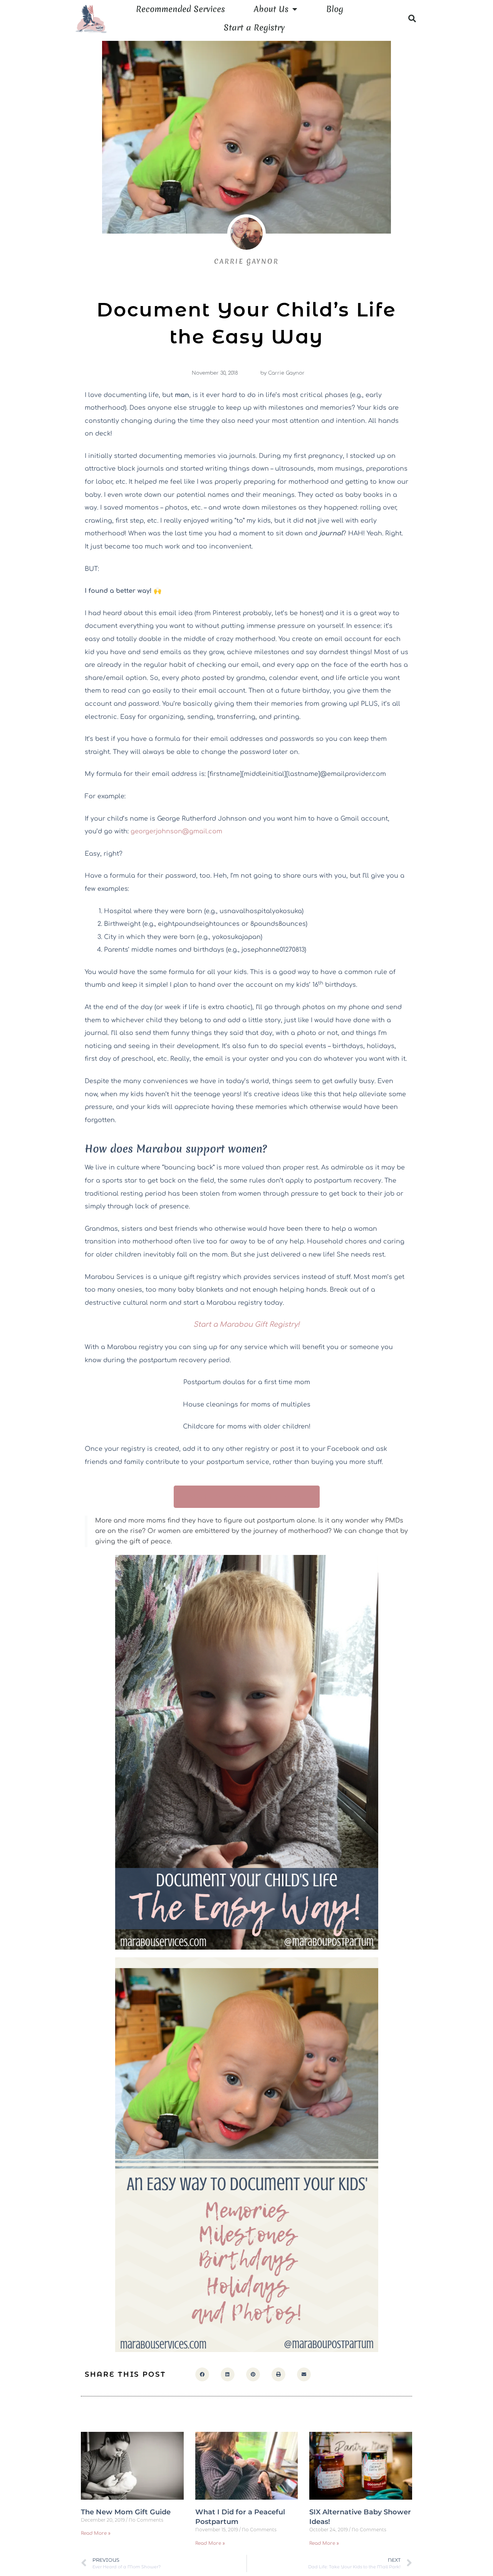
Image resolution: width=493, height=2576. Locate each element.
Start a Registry (254, 28)
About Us (271, 9)
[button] (412, 19)
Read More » (96, 2533)
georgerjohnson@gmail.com (176, 831)
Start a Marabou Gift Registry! (246, 1324)
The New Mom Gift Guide (126, 2512)
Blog (335, 9)
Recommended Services (180, 9)
